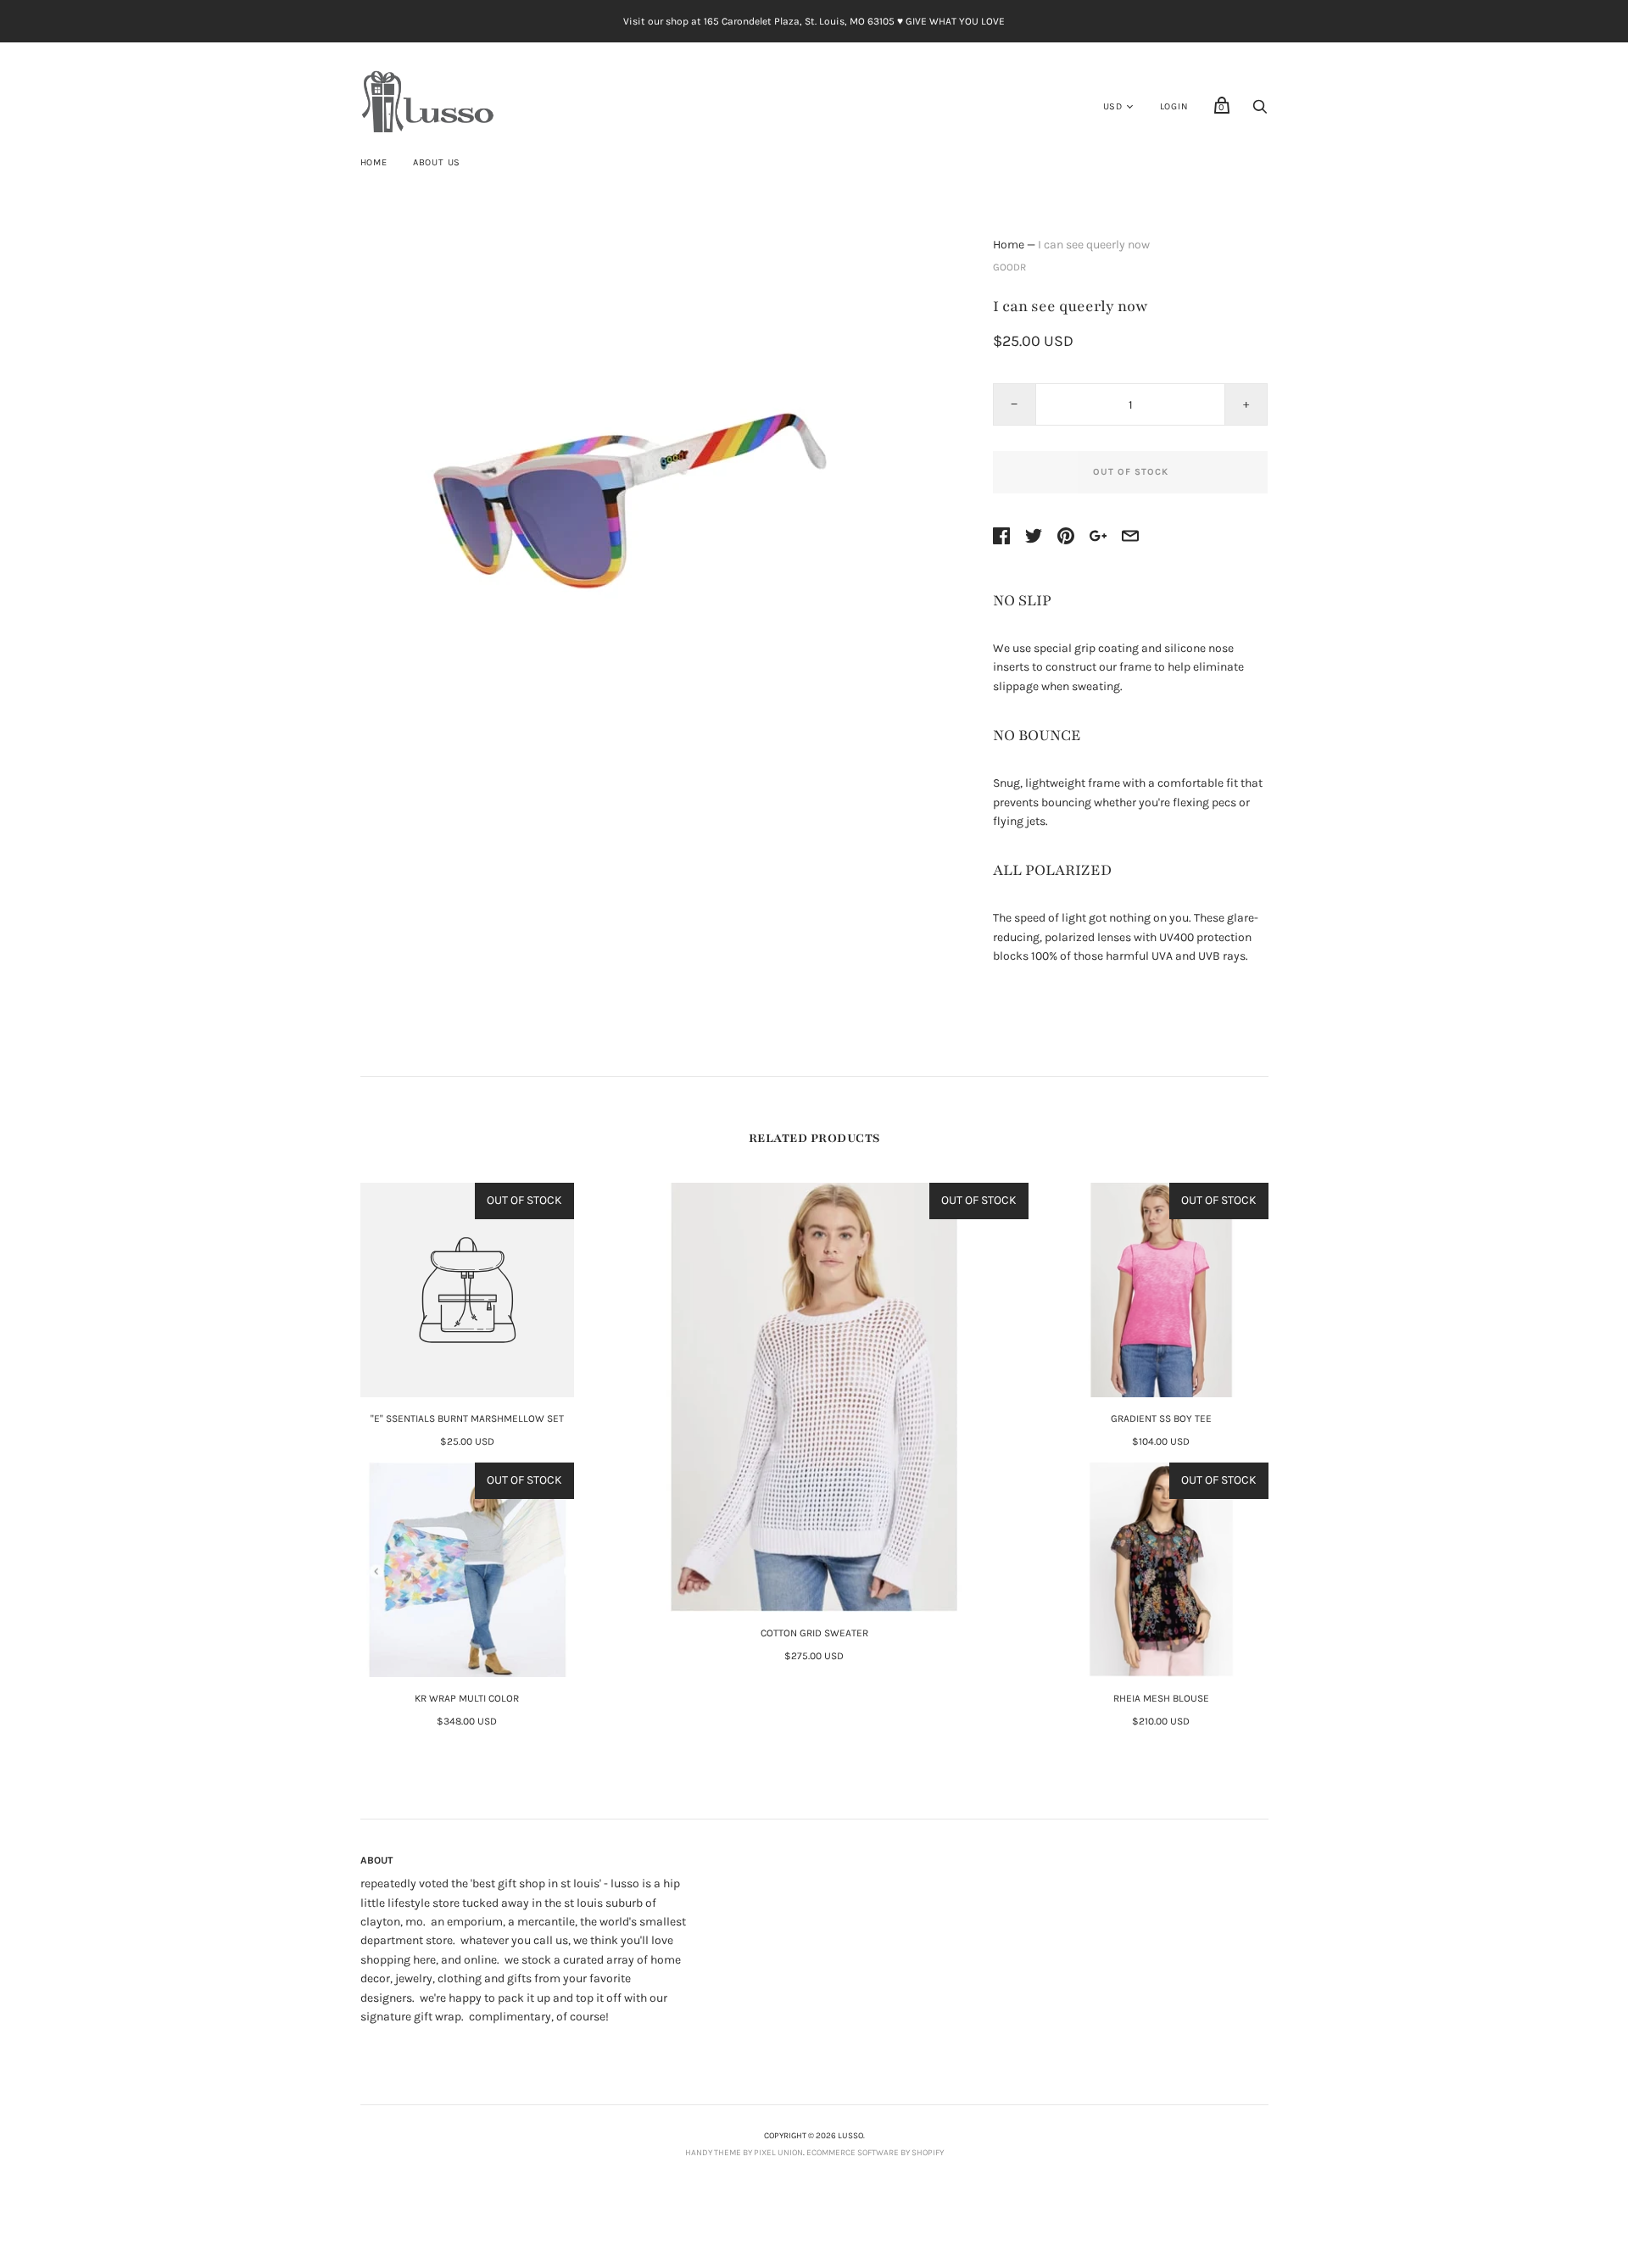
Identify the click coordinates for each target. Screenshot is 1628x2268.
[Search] (1260, 111)
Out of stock (1131, 472)
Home (374, 162)
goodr (1009, 267)
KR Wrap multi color (467, 1698)
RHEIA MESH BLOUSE (1161, 1698)
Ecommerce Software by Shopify (875, 2153)
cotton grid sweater (814, 1633)
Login (1174, 106)
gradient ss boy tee (1161, 1418)
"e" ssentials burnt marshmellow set (467, 1418)
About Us (437, 162)
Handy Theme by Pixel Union (744, 2153)
